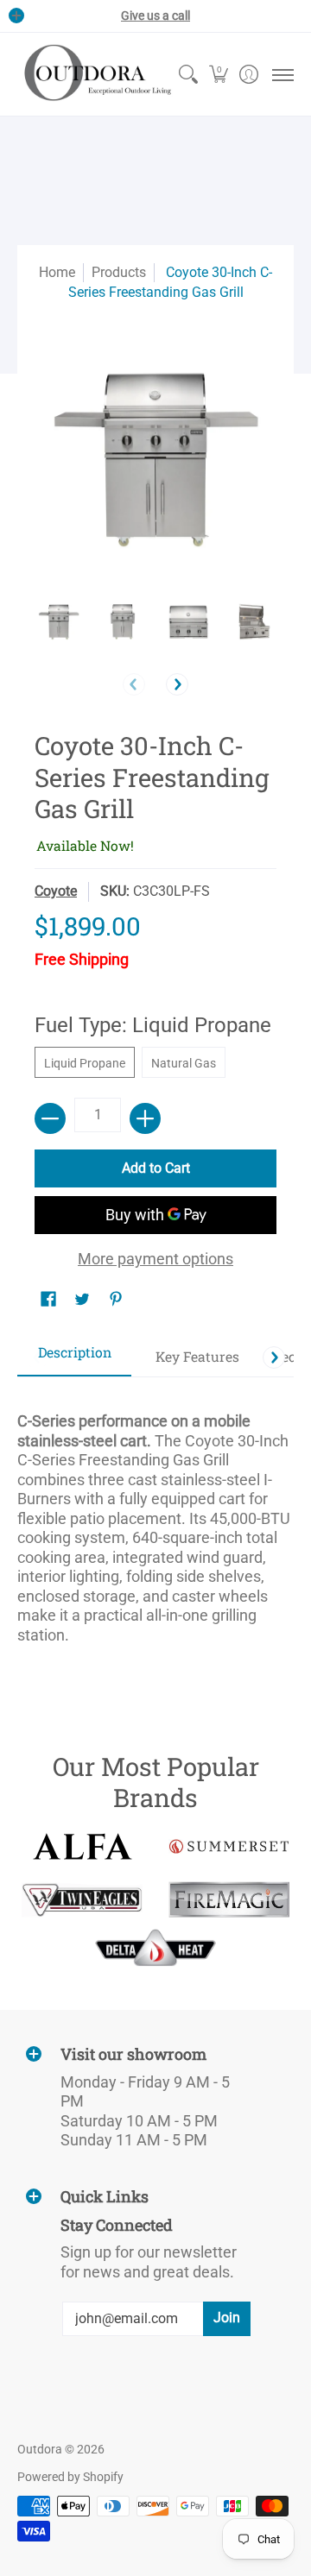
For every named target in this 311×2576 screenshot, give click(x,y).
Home (57, 272)
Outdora (40, 2449)
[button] (218, 74)
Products (119, 272)
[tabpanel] (155, 1521)
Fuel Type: (153, 1025)
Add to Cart (156, 1168)
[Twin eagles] (82, 1899)
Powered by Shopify (70, 2477)
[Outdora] (95, 74)
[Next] (177, 684)
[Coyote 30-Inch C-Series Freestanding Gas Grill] (58, 622)
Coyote (56, 891)
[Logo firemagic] (229, 1899)
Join (227, 2318)
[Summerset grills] (229, 1846)
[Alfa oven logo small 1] (82, 1846)
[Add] (145, 1118)
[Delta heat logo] (155, 1948)
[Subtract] (50, 1118)
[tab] (74, 1358)
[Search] (188, 74)
